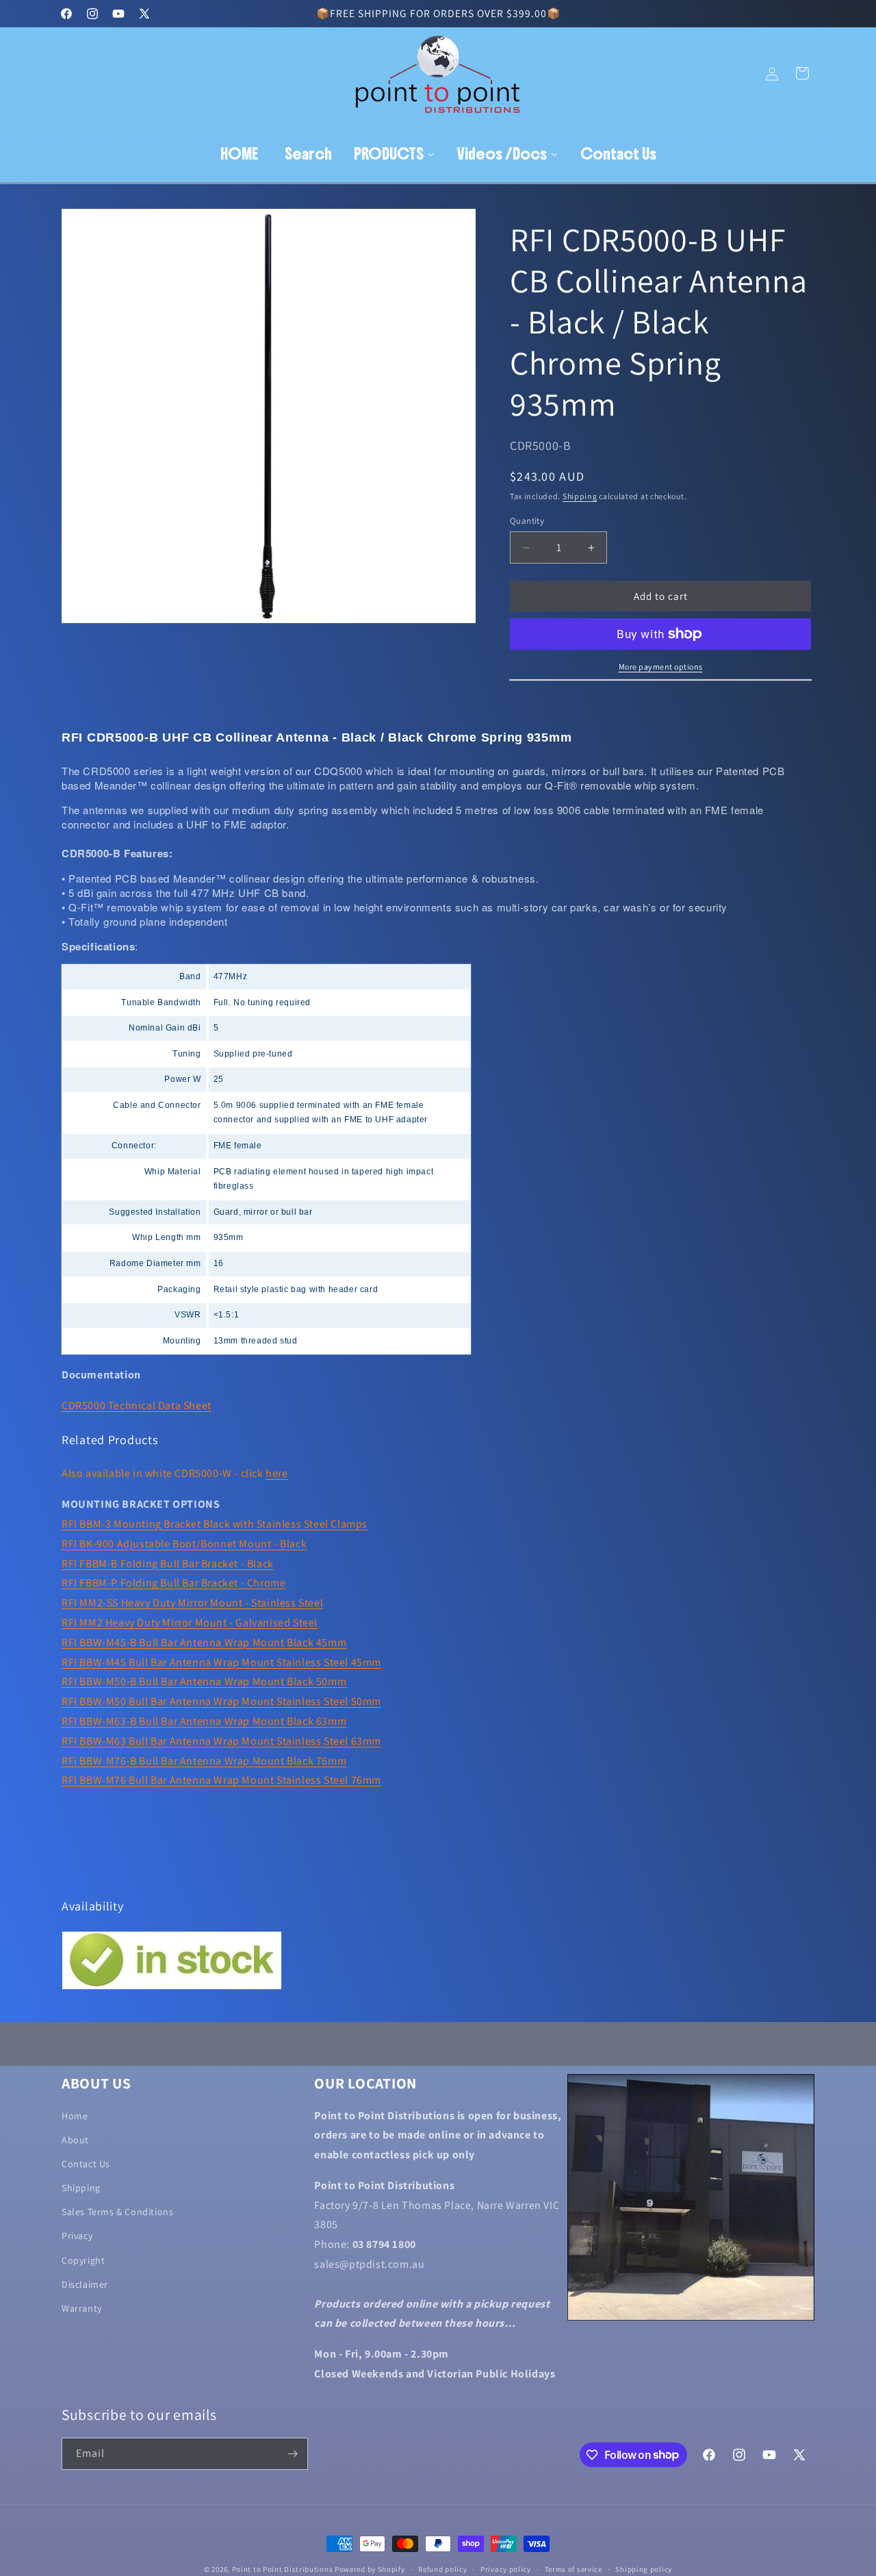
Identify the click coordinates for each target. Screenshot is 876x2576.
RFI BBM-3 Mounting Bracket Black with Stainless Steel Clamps (215, 1524)
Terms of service (574, 2568)
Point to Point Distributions (283, 2569)
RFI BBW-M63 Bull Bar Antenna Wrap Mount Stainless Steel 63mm (221, 1741)
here (276, 1473)
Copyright (83, 2260)
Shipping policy (644, 2568)
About (75, 2140)
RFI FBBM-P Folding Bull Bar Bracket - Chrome (173, 1583)
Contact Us (86, 2164)
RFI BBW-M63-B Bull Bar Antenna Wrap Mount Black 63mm (204, 1721)
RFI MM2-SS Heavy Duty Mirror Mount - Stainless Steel (192, 1603)
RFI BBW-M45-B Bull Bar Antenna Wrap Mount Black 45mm (204, 1642)
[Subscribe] (292, 2454)
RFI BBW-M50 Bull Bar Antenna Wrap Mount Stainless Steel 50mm (221, 1701)
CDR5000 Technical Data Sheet (137, 1405)
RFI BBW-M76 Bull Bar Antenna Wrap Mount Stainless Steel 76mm (221, 1780)
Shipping (580, 496)
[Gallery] (269, 416)
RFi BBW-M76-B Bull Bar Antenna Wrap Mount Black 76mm (204, 1761)
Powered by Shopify (370, 2569)
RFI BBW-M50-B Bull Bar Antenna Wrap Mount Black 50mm (204, 1681)
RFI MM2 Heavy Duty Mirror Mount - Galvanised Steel (190, 1622)
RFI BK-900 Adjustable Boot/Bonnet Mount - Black (184, 1544)
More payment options (661, 667)
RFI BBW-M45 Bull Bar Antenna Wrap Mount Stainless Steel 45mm (221, 1662)
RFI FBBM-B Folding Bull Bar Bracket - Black (168, 1564)
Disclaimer (85, 2285)
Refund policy (442, 2568)
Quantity (527, 521)
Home (75, 2116)
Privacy (77, 2236)
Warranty (82, 2309)
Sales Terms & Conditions (117, 2212)
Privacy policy (506, 2568)
